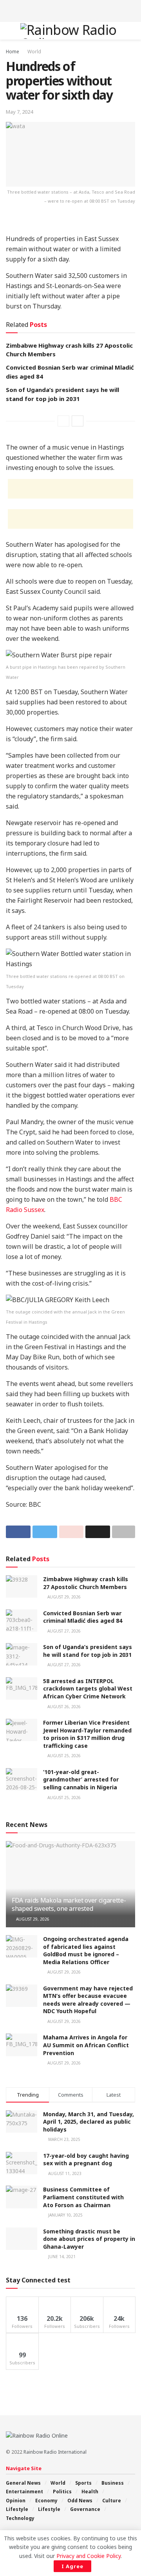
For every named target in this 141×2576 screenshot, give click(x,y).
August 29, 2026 (63, 1597)
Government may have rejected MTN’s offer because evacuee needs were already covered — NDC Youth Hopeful (88, 2000)
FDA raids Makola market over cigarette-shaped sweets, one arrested (69, 1904)
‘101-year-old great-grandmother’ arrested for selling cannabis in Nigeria (81, 1780)
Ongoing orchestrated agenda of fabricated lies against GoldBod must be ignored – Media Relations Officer (86, 1950)
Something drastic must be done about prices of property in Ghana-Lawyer (89, 2239)
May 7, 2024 (19, 112)
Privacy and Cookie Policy (89, 2556)
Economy (46, 2501)
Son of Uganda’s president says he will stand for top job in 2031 (88, 1651)
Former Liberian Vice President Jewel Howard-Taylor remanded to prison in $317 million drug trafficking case (87, 1734)
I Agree (72, 2566)
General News (23, 2483)
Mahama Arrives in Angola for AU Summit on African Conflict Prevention (86, 2045)
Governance (85, 2509)
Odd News (80, 2501)
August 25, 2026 (63, 1756)
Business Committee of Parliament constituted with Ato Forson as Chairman (83, 2197)
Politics (62, 2492)
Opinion (16, 2501)
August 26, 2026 (63, 1707)
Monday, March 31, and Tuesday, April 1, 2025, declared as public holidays (89, 2122)
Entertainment (24, 2492)
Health (90, 2492)
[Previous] (63, 421)
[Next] (78, 421)
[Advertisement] (70, 10)
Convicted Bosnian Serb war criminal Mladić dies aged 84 (83, 1617)
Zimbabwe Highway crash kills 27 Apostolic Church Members (86, 1583)
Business (113, 2483)
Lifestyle (17, 2509)
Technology (20, 2518)
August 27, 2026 (63, 1631)
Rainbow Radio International (55, 2452)
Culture (112, 2501)
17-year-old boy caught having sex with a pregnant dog (86, 2160)
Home (13, 52)
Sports (83, 2483)
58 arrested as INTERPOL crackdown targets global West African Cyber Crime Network (88, 1689)
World (34, 52)
